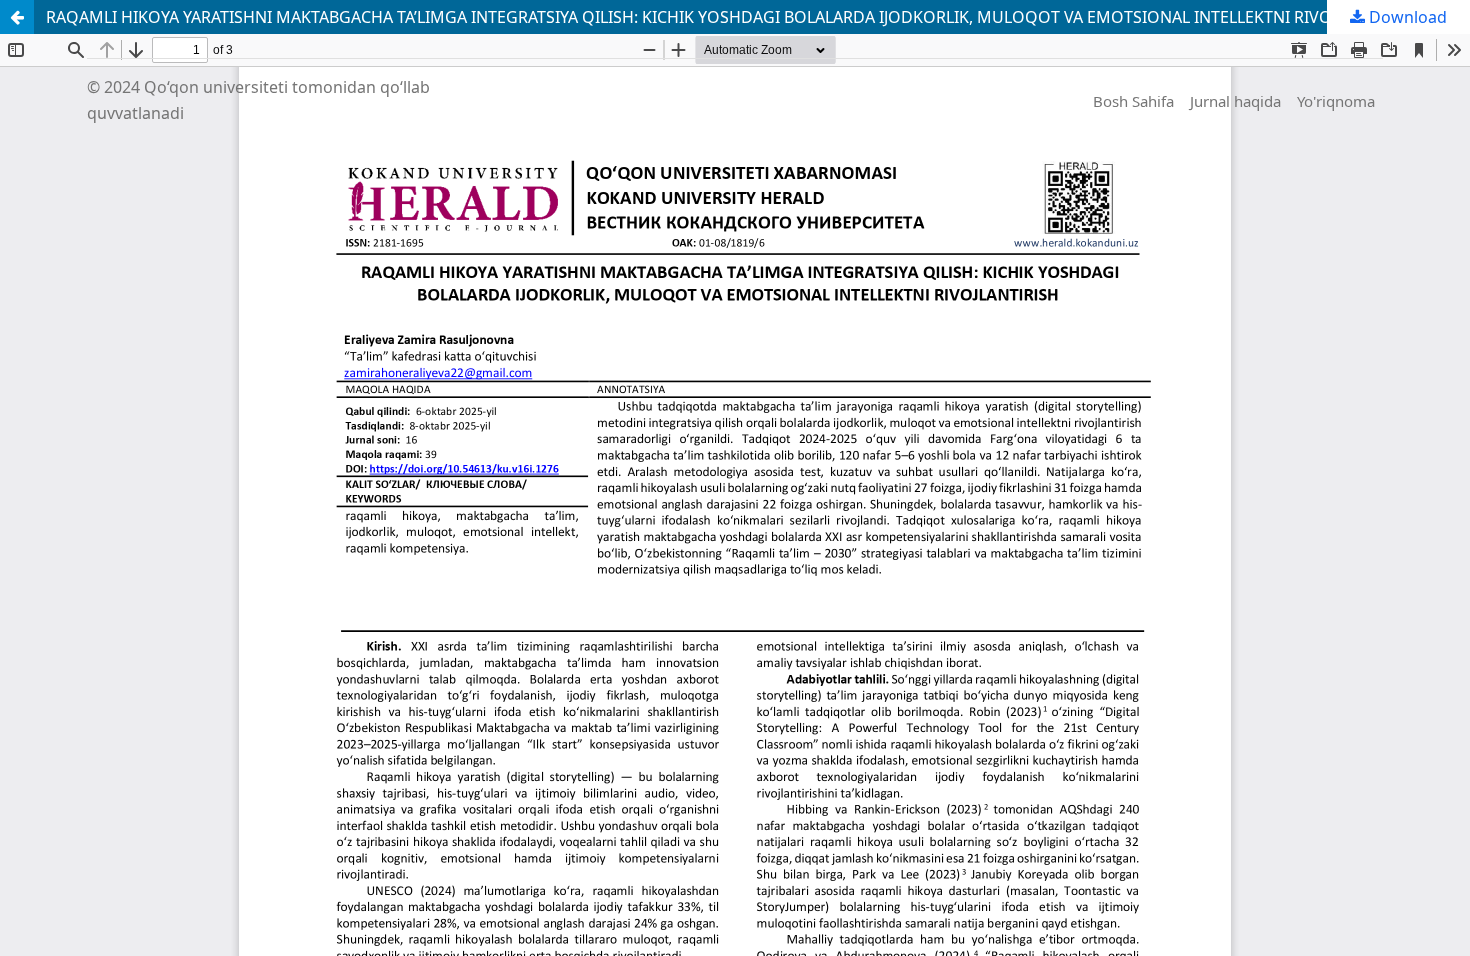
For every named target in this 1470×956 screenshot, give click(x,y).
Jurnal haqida (1235, 101)
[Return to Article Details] (17, 17)
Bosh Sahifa (1133, 101)
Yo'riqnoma (1336, 101)
